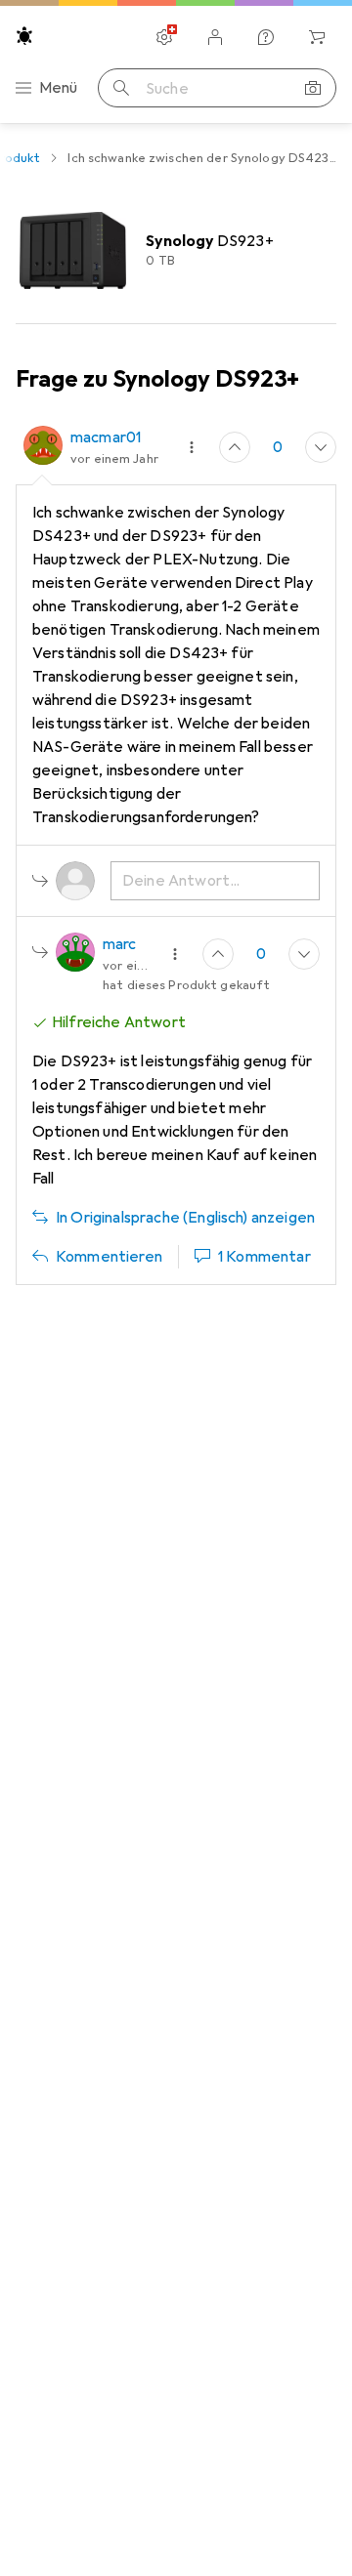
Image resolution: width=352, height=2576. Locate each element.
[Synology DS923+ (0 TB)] (176, 250)
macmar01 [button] (106, 437)
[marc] (102, 954)
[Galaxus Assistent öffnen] (266, 37)
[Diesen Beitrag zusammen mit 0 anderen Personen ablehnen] (321, 447)
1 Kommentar (264, 1257)
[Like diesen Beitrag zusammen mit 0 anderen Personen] (235, 447)
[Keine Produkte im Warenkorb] (317, 37)
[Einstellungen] (164, 37)
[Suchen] (121, 88)
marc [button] (120, 944)
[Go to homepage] (24, 36)
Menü (59, 88)
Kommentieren (109, 1257)
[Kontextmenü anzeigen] (192, 447)
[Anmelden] (215, 37)
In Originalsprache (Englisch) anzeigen (185, 1218)
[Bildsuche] (313, 88)
